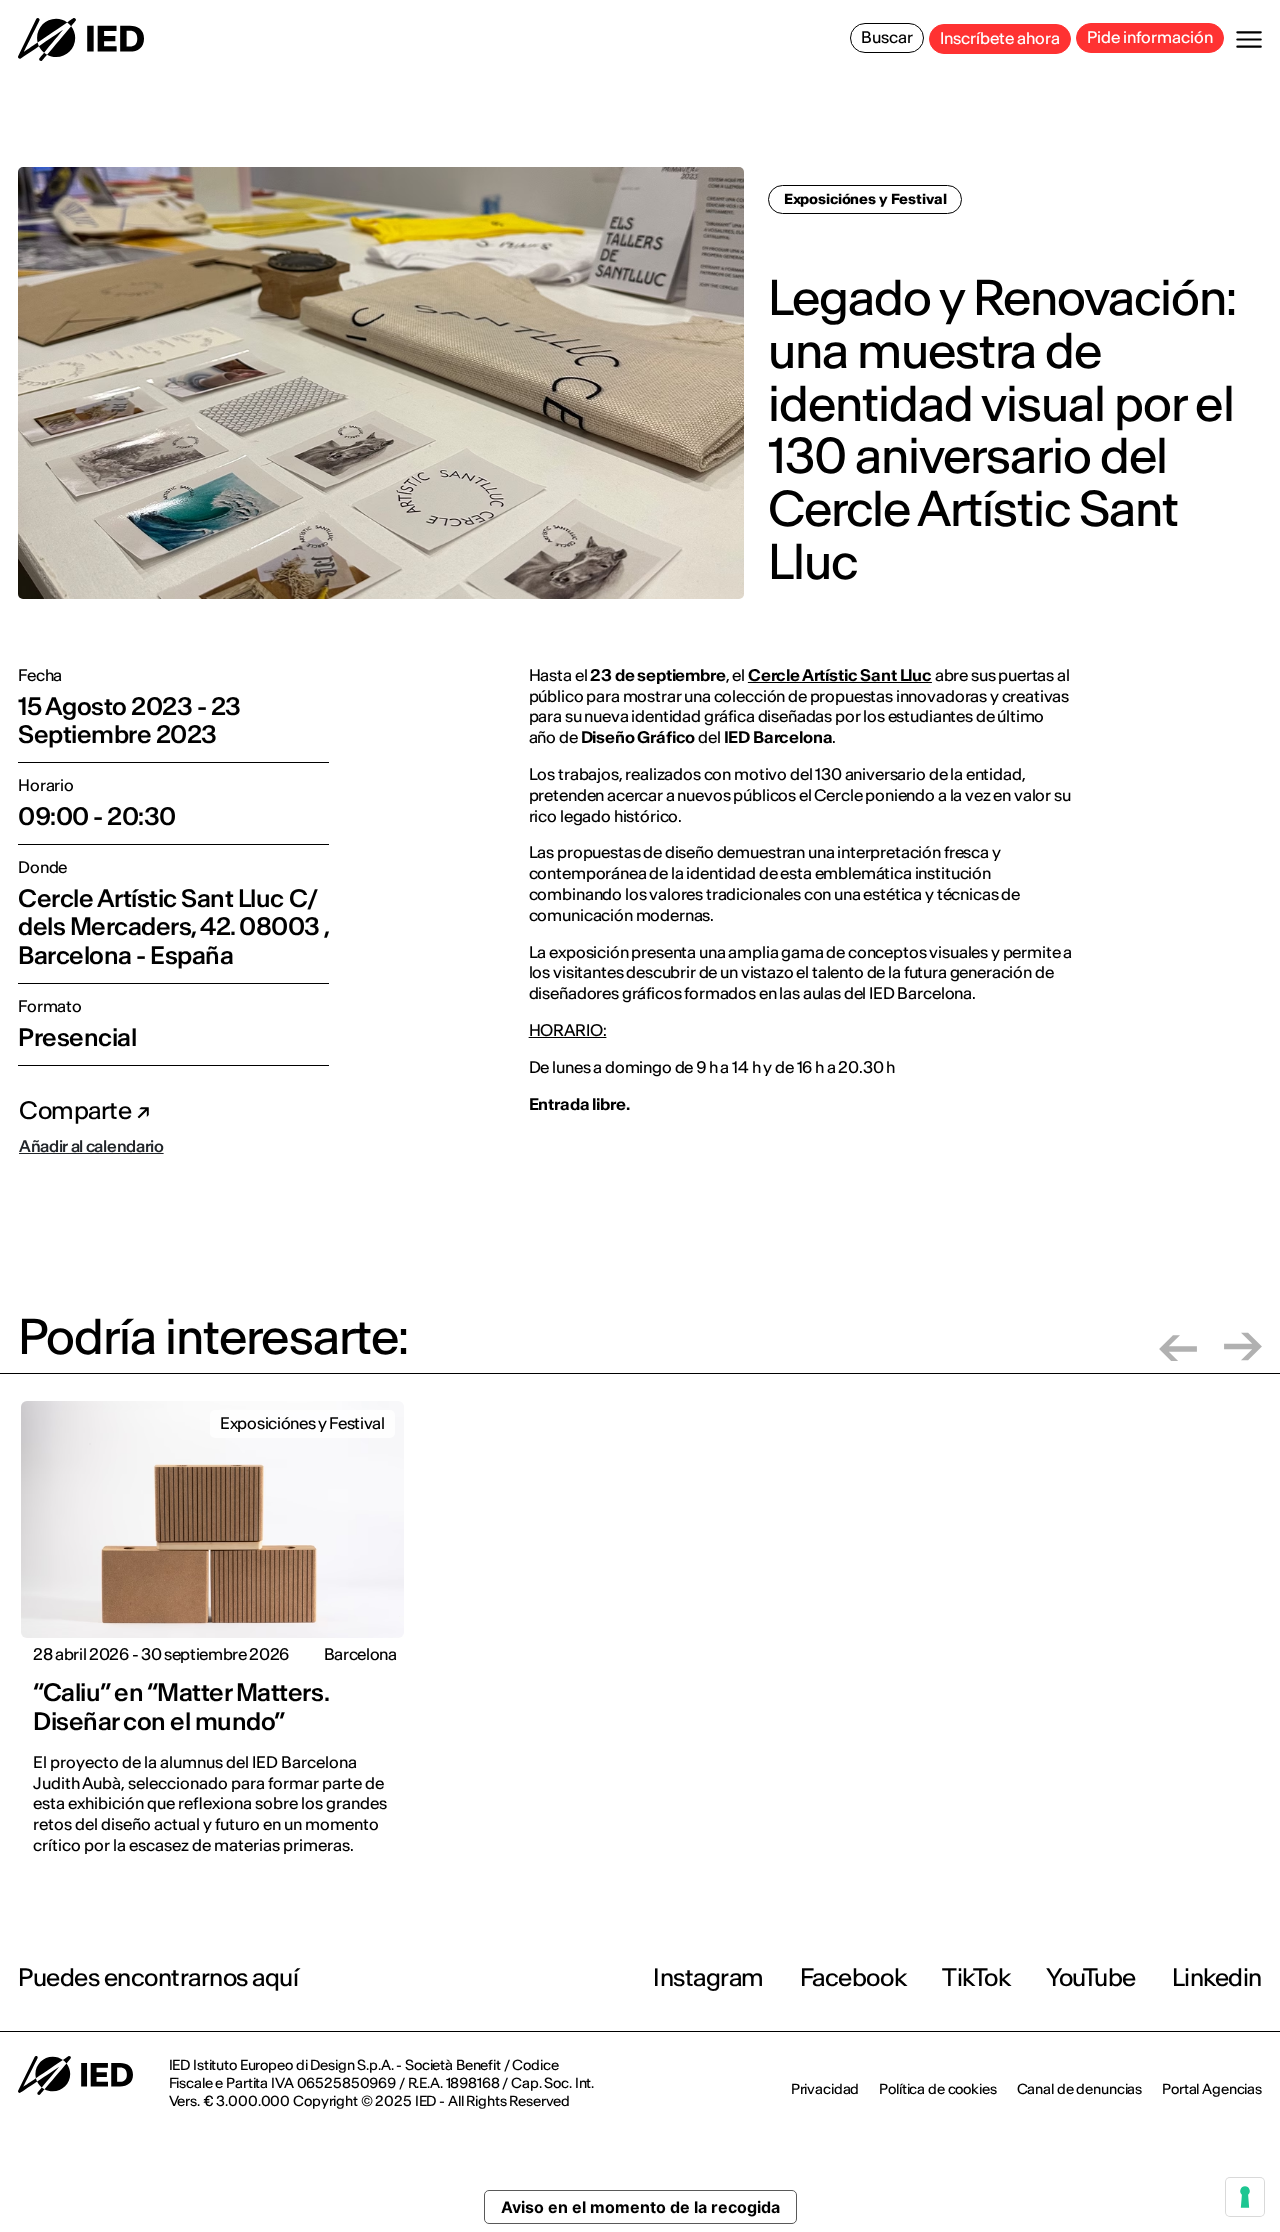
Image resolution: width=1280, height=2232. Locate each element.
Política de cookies (937, 2089)
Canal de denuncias (1079, 2089)
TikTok (976, 1977)
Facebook (853, 1977)
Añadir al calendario (91, 1146)
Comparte (77, 1110)
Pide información (1150, 37)
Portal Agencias (1212, 2089)
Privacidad (825, 2089)
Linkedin (1217, 1977)
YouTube (1091, 1977)
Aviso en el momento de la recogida (640, 2207)
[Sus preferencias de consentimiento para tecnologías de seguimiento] (1245, 2197)
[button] (1178, 1346)
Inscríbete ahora (1000, 38)
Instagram (708, 1977)
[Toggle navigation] (1249, 39)
